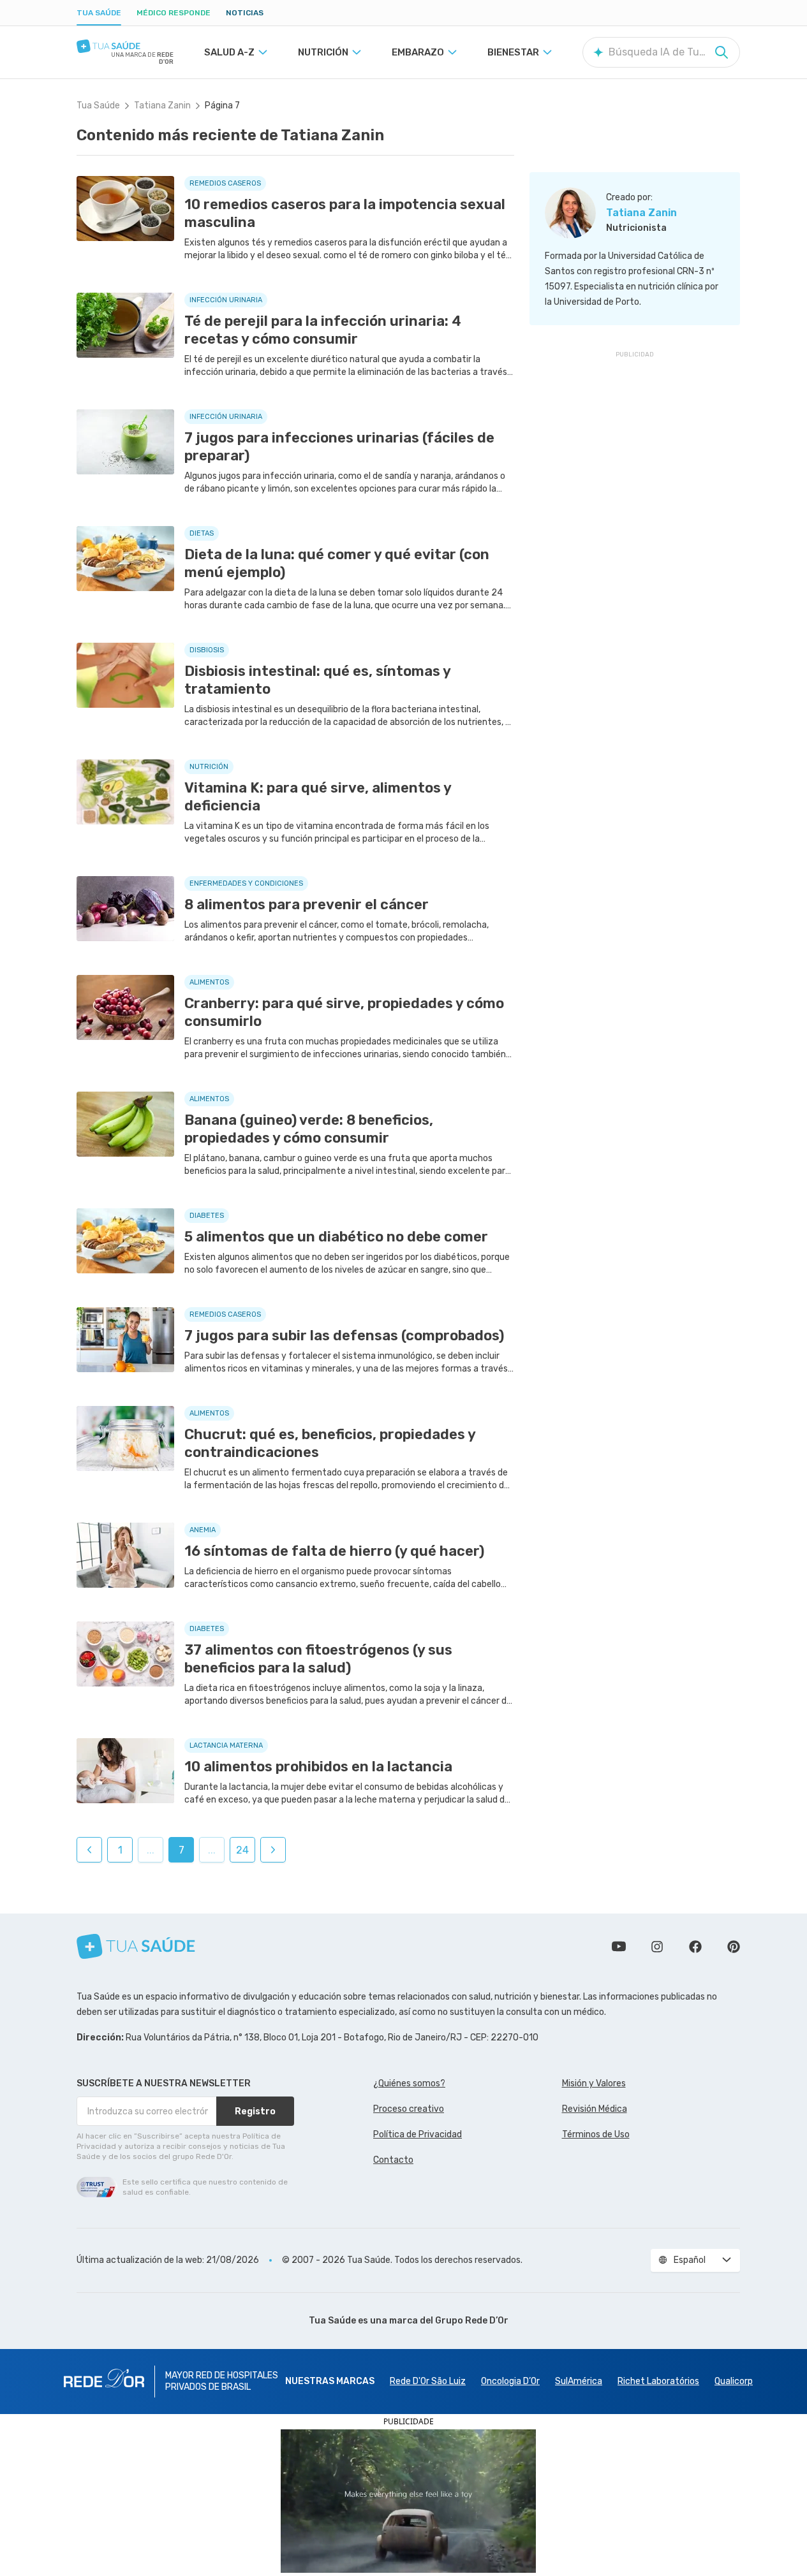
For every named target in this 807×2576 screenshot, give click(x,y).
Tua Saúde (99, 13)
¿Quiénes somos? (409, 2083)
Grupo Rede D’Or (472, 2321)
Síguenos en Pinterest (734, 1947)
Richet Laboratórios (658, 2381)
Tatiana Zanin (162, 106)
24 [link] (242, 1850)
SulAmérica (579, 2381)
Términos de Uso (596, 2134)
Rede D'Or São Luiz (428, 2381)
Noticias (245, 13)
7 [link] (181, 1850)
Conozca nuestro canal (619, 1947)
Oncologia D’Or (510, 2381)
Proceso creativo (409, 2109)
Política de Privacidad (418, 2134)
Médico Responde (174, 13)
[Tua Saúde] (125, 46)
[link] (89, 1850)
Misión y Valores (594, 2083)
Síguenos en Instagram (657, 1947)
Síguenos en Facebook (695, 1947)
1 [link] (120, 1850)
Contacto (393, 2160)
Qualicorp (734, 2381)
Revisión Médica (595, 2109)
